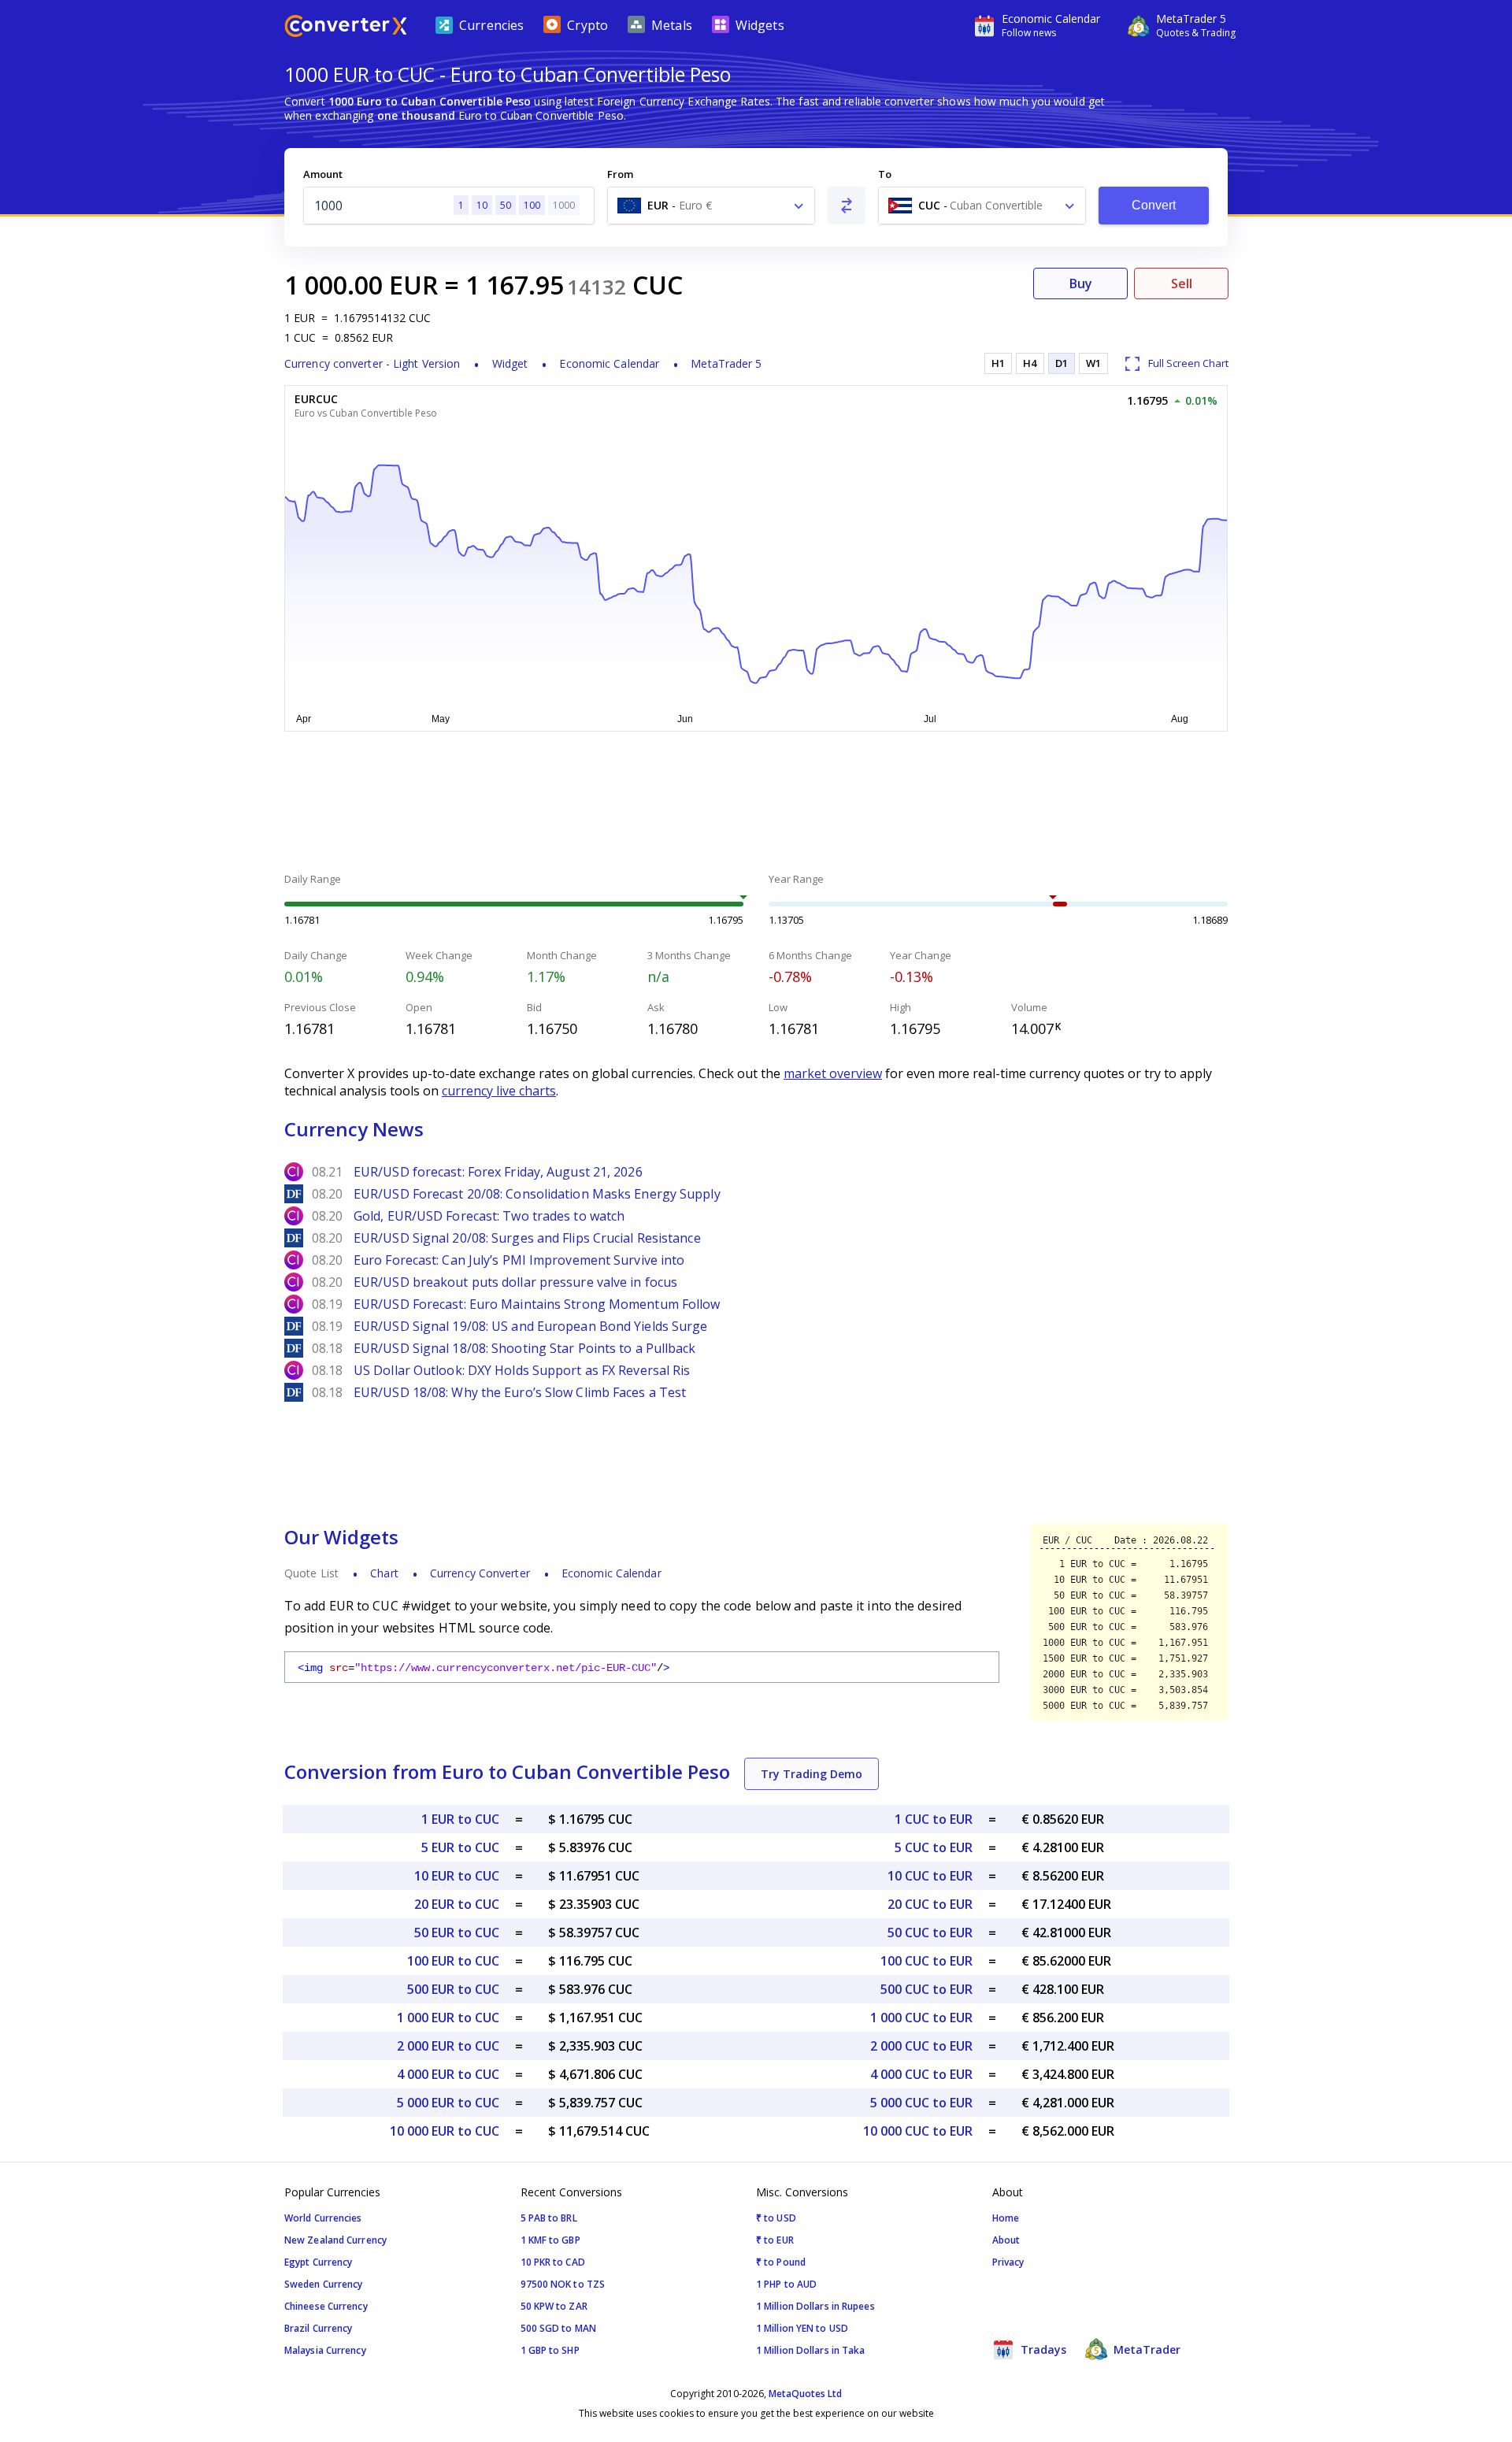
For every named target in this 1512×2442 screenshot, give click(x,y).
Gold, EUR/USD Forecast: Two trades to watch (489, 1216)
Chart (384, 1573)
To (885, 174)
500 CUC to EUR (926, 1989)
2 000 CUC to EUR (921, 2046)
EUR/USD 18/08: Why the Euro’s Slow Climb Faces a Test (520, 1392)
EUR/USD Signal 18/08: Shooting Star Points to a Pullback (525, 1348)
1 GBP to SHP (550, 2350)
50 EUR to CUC (457, 1932)
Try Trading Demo (812, 1774)
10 (482, 205)
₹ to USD (776, 2218)
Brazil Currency (319, 2328)
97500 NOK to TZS (563, 2284)
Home (1006, 2218)
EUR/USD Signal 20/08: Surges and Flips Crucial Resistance (527, 1238)
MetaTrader (1145, 2349)
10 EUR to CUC (457, 1876)
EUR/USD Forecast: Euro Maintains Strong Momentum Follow (537, 1304)
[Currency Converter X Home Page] (346, 28)
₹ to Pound (781, 2262)
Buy (1081, 283)
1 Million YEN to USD (802, 2328)
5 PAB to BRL (549, 2218)
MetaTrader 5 (726, 363)
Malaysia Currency (325, 2350)
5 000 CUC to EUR (921, 2103)
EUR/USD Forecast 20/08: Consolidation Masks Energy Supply (537, 1194)
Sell (1182, 283)
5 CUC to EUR (934, 1847)
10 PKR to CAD (553, 2262)
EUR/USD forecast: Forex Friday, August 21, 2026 (498, 1172)
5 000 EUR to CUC (448, 2103)
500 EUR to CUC (453, 1989)
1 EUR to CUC (460, 1819)
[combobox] (711, 206)
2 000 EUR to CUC (448, 2046)
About (1006, 2240)
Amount (323, 174)
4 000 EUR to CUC (448, 2074)
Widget (510, 363)
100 (532, 205)
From (620, 174)
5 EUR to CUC (460, 1847)
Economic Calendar (609, 363)
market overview (833, 1073)
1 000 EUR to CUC (448, 2018)
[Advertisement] (165, 378)
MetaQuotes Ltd (805, 2394)
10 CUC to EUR (930, 1876)
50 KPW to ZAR (554, 2306)
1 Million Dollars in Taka (811, 2350)
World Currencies (323, 2218)
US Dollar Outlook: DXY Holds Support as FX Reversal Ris (522, 1370)
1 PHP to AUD (786, 2284)
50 (506, 205)
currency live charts (499, 1091)
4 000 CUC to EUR (921, 2074)
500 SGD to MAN (558, 2328)
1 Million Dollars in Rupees (815, 2306)
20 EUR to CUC (457, 1904)
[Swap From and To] (847, 206)
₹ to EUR (775, 2240)
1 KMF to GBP (550, 2240)
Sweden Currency (324, 2284)
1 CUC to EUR (934, 1819)
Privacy (1008, 2262)
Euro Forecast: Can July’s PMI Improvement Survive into (519, 1260)
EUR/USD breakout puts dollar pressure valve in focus (515, 1282)
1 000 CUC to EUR (921, 2018)
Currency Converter (480, 1573)
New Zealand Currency (335, 2240)
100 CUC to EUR (926, 1961)
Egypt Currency (318, 2262)
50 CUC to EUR (930, 1932)
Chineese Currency (326, 2306)
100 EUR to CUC (453, 1961)
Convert (1154, 205)
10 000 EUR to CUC (445, 2131)
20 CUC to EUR (930, 1904)
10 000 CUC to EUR (918, 2131)
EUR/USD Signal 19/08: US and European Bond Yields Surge (531, 1326)
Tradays (1042, 2349)
